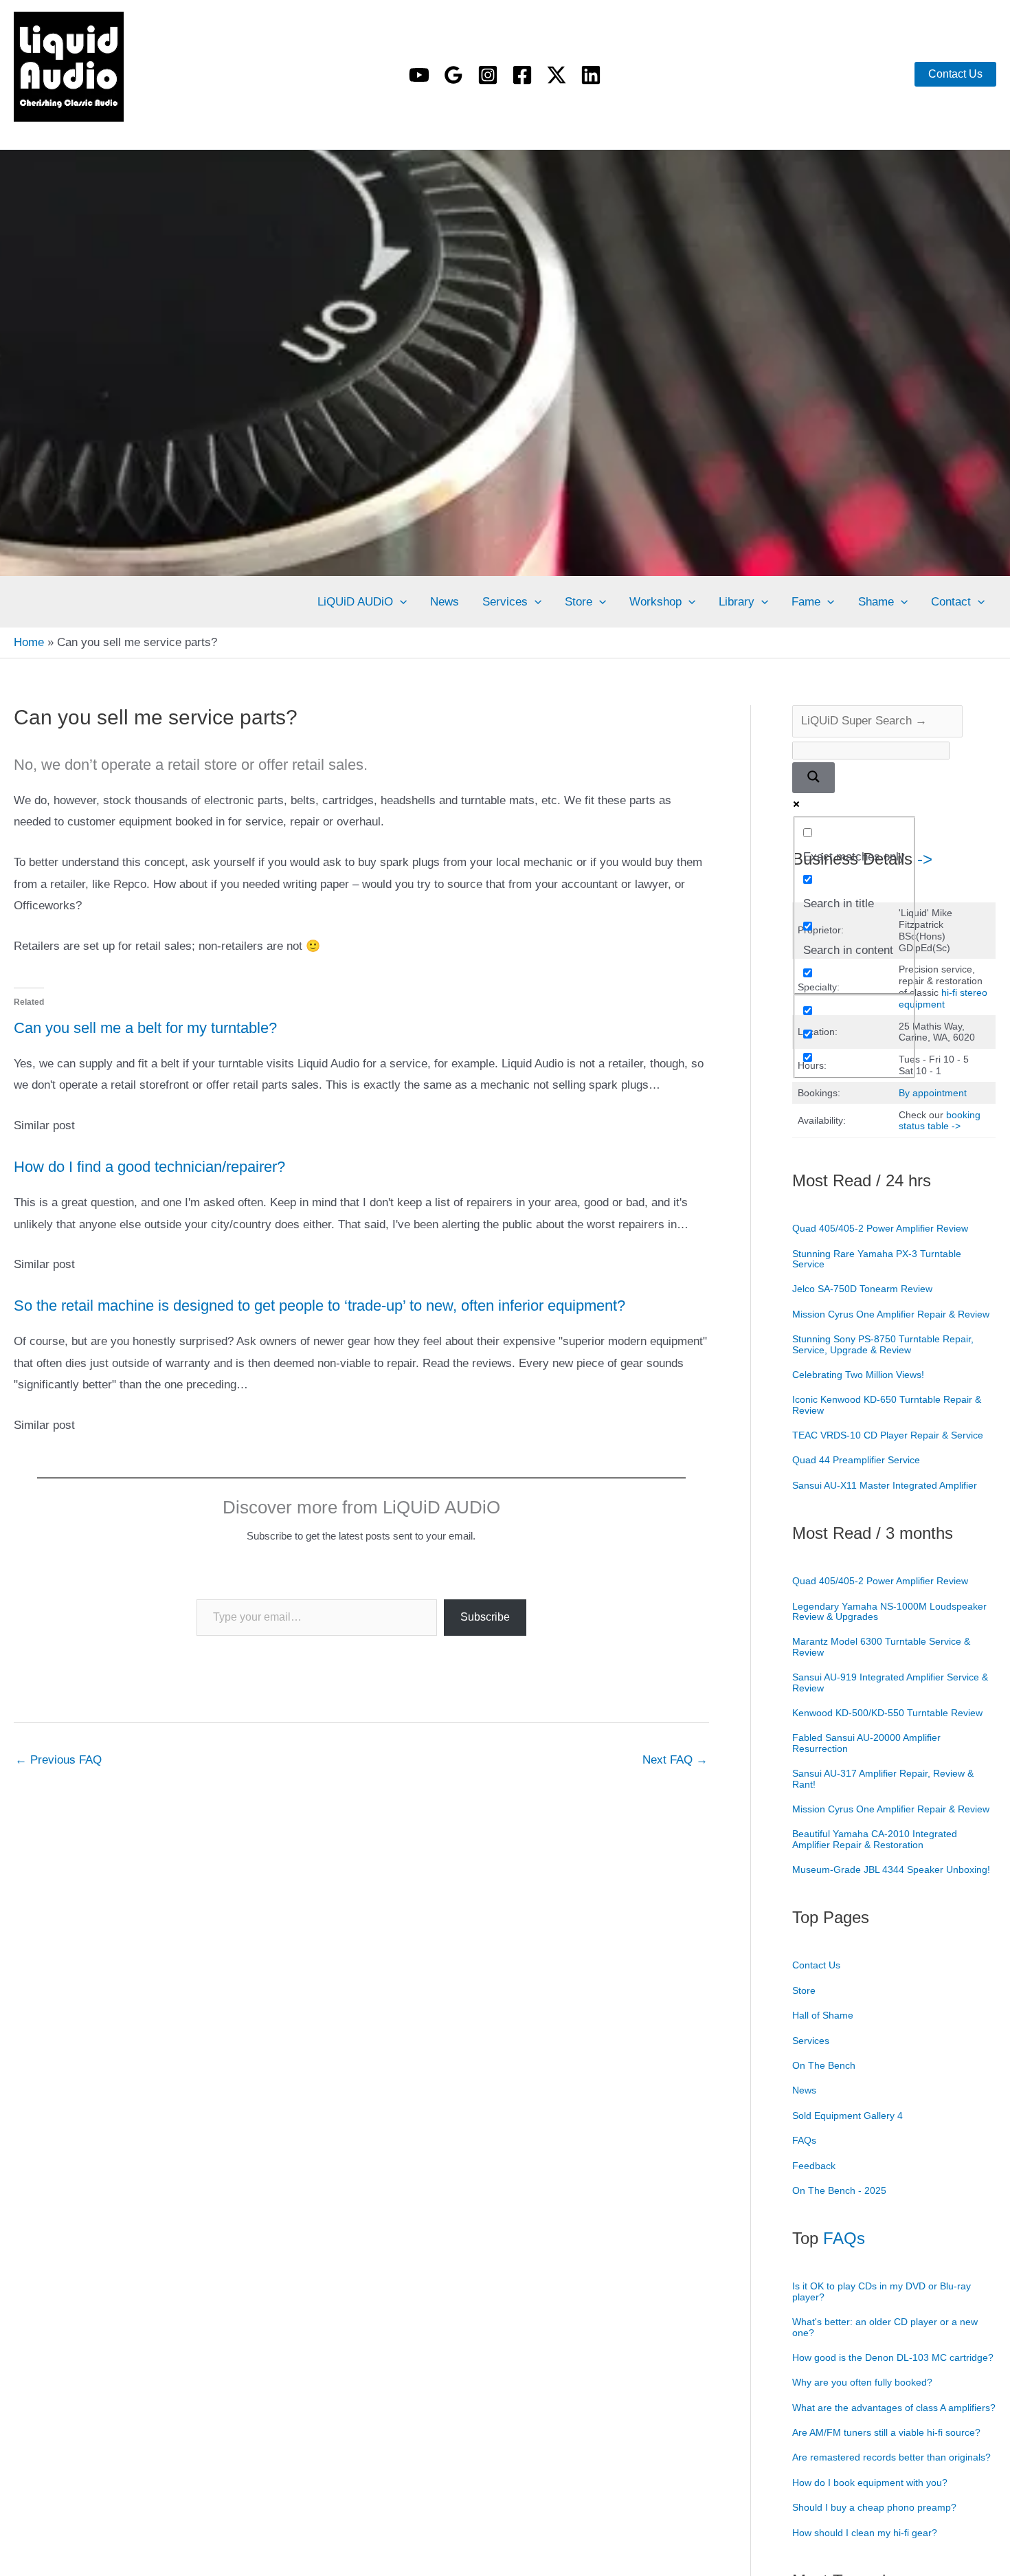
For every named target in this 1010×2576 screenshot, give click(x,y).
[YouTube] (419, 75)
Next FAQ (675, 1760)
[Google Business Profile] (453, 75)
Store (579, 602)
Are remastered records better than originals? (891, 2457)
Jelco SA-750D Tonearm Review (862, 1289)
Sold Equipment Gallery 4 (848, 2116)
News (445, 602)
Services (505, 602)
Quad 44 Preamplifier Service (856, 1460)
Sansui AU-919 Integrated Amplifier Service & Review (890, 1682)
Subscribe (485, 1617)
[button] (955, 74)
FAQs (804, 2140)
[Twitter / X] (557, 75)
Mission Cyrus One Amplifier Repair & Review (891, 1314)
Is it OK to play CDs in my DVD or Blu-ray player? (882, 2291)
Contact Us (816, 1965)
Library (737, 602)
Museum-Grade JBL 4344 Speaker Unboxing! (891, 1869)
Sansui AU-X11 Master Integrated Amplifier (885, 1485)
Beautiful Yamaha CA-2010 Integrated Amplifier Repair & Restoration (875, 1839)
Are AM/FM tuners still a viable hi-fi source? (886, 2432)
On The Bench (824, 2065)
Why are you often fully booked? (862, 2382)
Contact (951, 602)
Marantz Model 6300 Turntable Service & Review (881, 1646)
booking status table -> (940, 1121)
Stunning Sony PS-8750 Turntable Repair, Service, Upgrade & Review (883, 1344)
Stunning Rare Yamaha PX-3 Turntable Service (877, 1259)
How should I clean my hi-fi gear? (865, 2533)
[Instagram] (488, 75)
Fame (806, 602)
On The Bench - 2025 (839, 2190)
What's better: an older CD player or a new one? (885, 2327)
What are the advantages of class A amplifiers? (894, 2408)
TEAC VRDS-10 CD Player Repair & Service (888, 1435)
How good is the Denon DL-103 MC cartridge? (893, 2357)
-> (925, 859)
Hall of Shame (823, 2015)
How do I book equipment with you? (870, 2483)
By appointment (933, 1093)
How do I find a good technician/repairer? (149, 1167)
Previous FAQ (58, 1760)
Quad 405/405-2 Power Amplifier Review (880, 1228)
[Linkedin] (591, 75)
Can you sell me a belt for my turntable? (145, 1028)
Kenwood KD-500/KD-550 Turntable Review (887, 1713)
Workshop (655, 602)
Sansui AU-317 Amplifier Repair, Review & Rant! (883, 1778)
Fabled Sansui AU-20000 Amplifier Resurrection (866, 1743)
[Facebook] (522, 75)
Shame (876, 602)
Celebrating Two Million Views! (858, 1375)
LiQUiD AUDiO (35, 125)
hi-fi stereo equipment (943, 998)
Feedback (814, 2166)
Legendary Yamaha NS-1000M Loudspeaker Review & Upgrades (889, 1611)
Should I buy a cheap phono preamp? (874, 2507)
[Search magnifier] (813, 778)
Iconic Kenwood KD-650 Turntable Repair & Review (887, 1404)
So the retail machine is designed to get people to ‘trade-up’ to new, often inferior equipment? (319, 1306)
